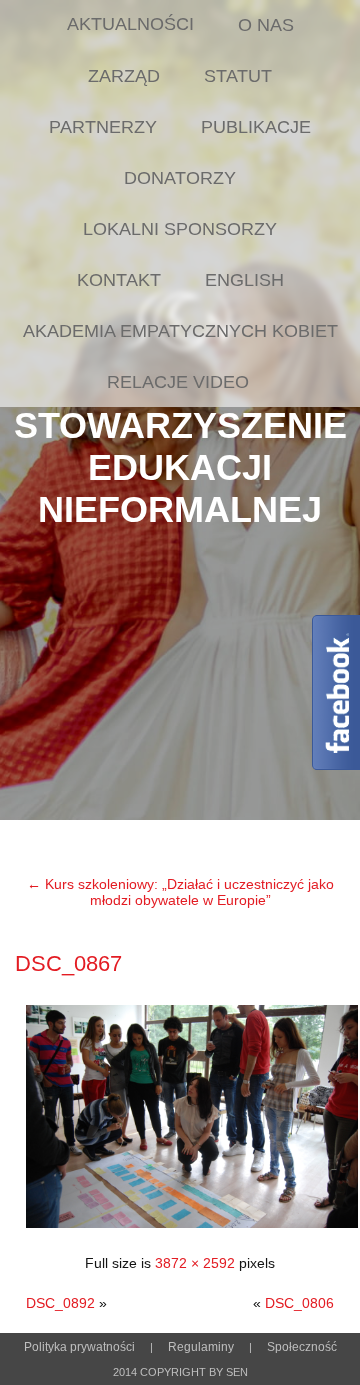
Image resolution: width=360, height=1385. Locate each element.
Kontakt (119, 280)
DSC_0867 (68, 963)
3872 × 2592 (195, 1263)
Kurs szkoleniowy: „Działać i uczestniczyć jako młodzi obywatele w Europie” (180, 892)
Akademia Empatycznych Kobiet (180, 331)
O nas (266, 25)
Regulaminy (201, 1347)
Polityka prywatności (79, 1347)
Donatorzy (180, 178)
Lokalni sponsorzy (180, 229)
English (244, 280)
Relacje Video (178, 382)
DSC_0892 (60, 1303)
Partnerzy (103, 127)
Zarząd (124, 76)
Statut (238, 76)
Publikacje (256, 127)
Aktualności (130, 24)
